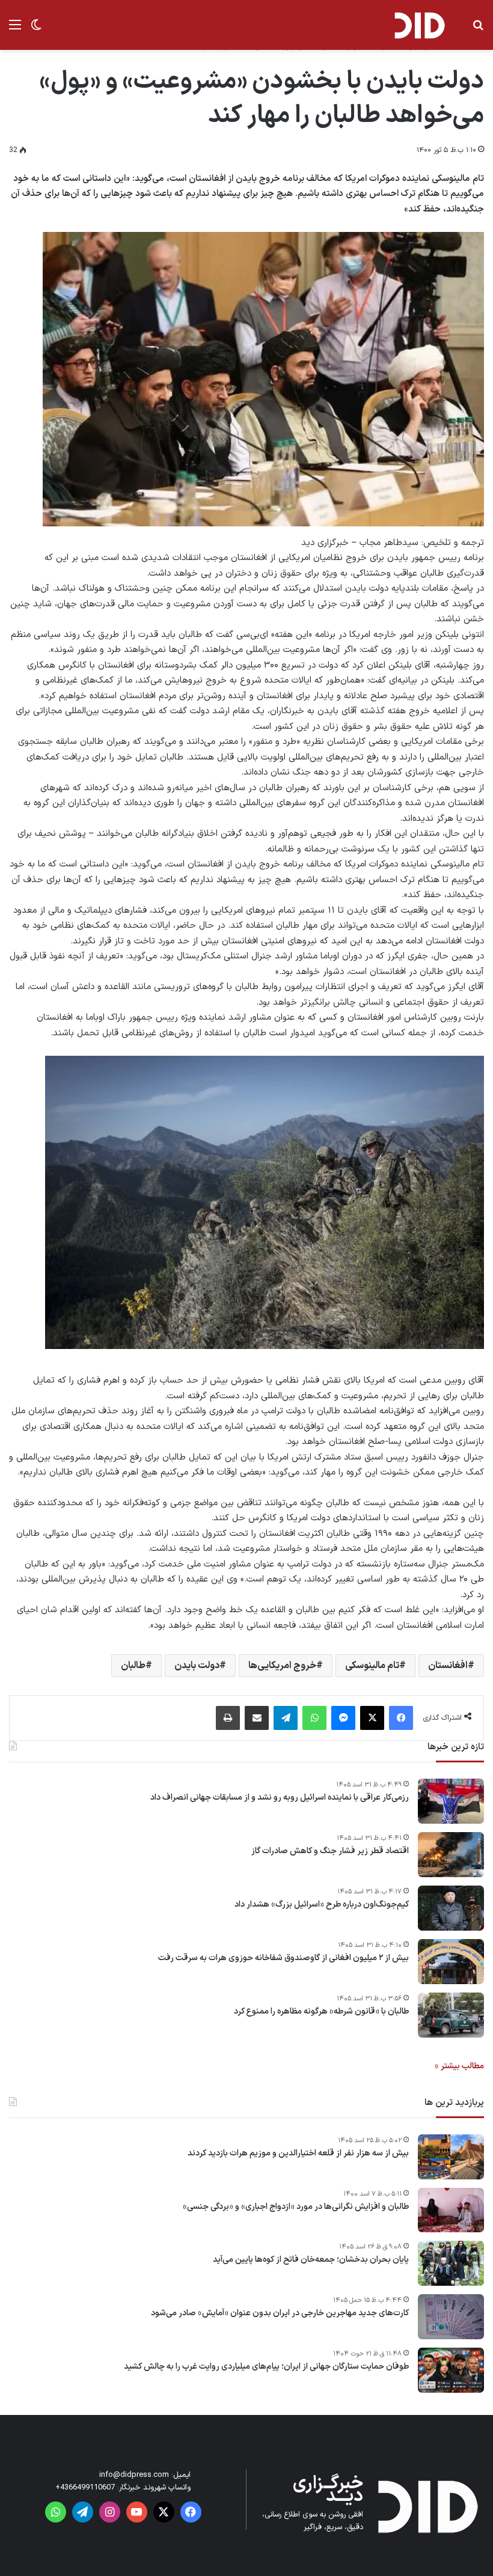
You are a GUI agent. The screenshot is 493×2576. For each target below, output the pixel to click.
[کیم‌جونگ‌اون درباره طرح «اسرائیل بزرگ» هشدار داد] (451, 1908)
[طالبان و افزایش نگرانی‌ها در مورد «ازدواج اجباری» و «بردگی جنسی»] (451, 2210)
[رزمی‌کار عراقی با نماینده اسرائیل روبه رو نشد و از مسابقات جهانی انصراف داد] (451, 1801)
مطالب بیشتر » (459, 2066)
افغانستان (448, 1666)
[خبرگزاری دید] (419, 25)
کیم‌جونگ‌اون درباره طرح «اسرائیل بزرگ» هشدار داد (322, 1905)
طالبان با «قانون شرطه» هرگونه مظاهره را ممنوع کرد (321, 2012)
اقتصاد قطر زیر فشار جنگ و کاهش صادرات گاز (330, 1851)
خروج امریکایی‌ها (282, 1666)
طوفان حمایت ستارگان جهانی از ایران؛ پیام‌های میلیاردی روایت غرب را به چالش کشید (266, 2367)
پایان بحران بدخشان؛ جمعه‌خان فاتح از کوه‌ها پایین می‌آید (311, 2260)
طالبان (133, 1666)
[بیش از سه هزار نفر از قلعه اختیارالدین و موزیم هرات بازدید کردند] (451, 2157)
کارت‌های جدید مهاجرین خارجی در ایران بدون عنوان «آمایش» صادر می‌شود (280, 2313)
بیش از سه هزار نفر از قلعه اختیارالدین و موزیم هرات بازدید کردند (298, 2154)
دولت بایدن (197, 1666)
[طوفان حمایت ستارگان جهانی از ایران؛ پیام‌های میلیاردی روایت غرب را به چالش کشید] (451, 2370)
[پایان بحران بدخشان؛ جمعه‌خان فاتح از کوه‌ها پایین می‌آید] (451, 2263)
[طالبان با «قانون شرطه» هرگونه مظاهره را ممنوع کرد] (451, 2015)
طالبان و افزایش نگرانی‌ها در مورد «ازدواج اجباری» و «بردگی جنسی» (296, 2207)
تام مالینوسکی (372, 1666)
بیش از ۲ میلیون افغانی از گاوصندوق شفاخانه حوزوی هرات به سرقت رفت (283, 1958)
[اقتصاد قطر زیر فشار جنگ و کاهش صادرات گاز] (451, 1855)
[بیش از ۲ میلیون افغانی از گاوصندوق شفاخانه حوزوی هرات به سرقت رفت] (451, 1962)
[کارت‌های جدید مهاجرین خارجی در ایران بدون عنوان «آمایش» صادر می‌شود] (451, 2317)
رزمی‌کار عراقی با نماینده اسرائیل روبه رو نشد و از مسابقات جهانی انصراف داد (280, 1798)
